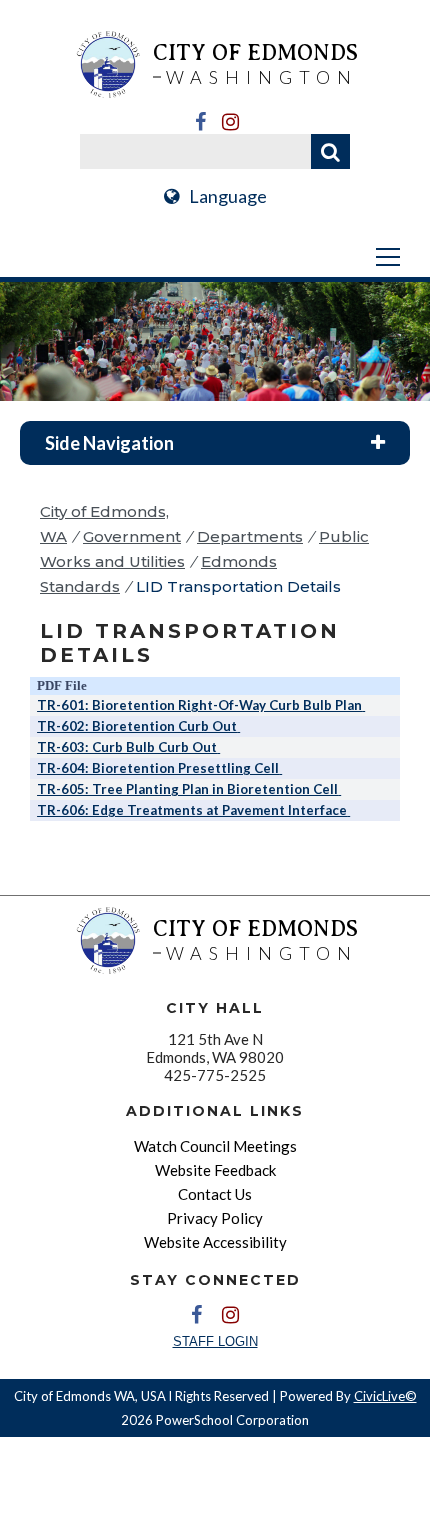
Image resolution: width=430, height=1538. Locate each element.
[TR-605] (339, 789)
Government (132, 536)
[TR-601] (363, 705)
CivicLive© (385, 1396)
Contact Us (215, 1194)
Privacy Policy (215, 1218)
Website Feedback (215, 1170)
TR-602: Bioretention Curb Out (137, 726)
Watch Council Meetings (215, 1146)
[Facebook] (200, 122)
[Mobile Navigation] (215, 257)
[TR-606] (348, 810)
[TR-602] (238, 726)
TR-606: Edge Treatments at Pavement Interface (192, 810)
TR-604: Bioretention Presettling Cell (158, 768)
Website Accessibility (215, 1242)
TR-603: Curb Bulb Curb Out (127, 747)
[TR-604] (280, 768)
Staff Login (215, 1341)
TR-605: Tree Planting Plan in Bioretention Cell (187, 789)
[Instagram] (230, 122)
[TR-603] (218, 747)
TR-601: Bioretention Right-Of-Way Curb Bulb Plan (199, 705)
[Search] (330, 151)
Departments (250, 536)
